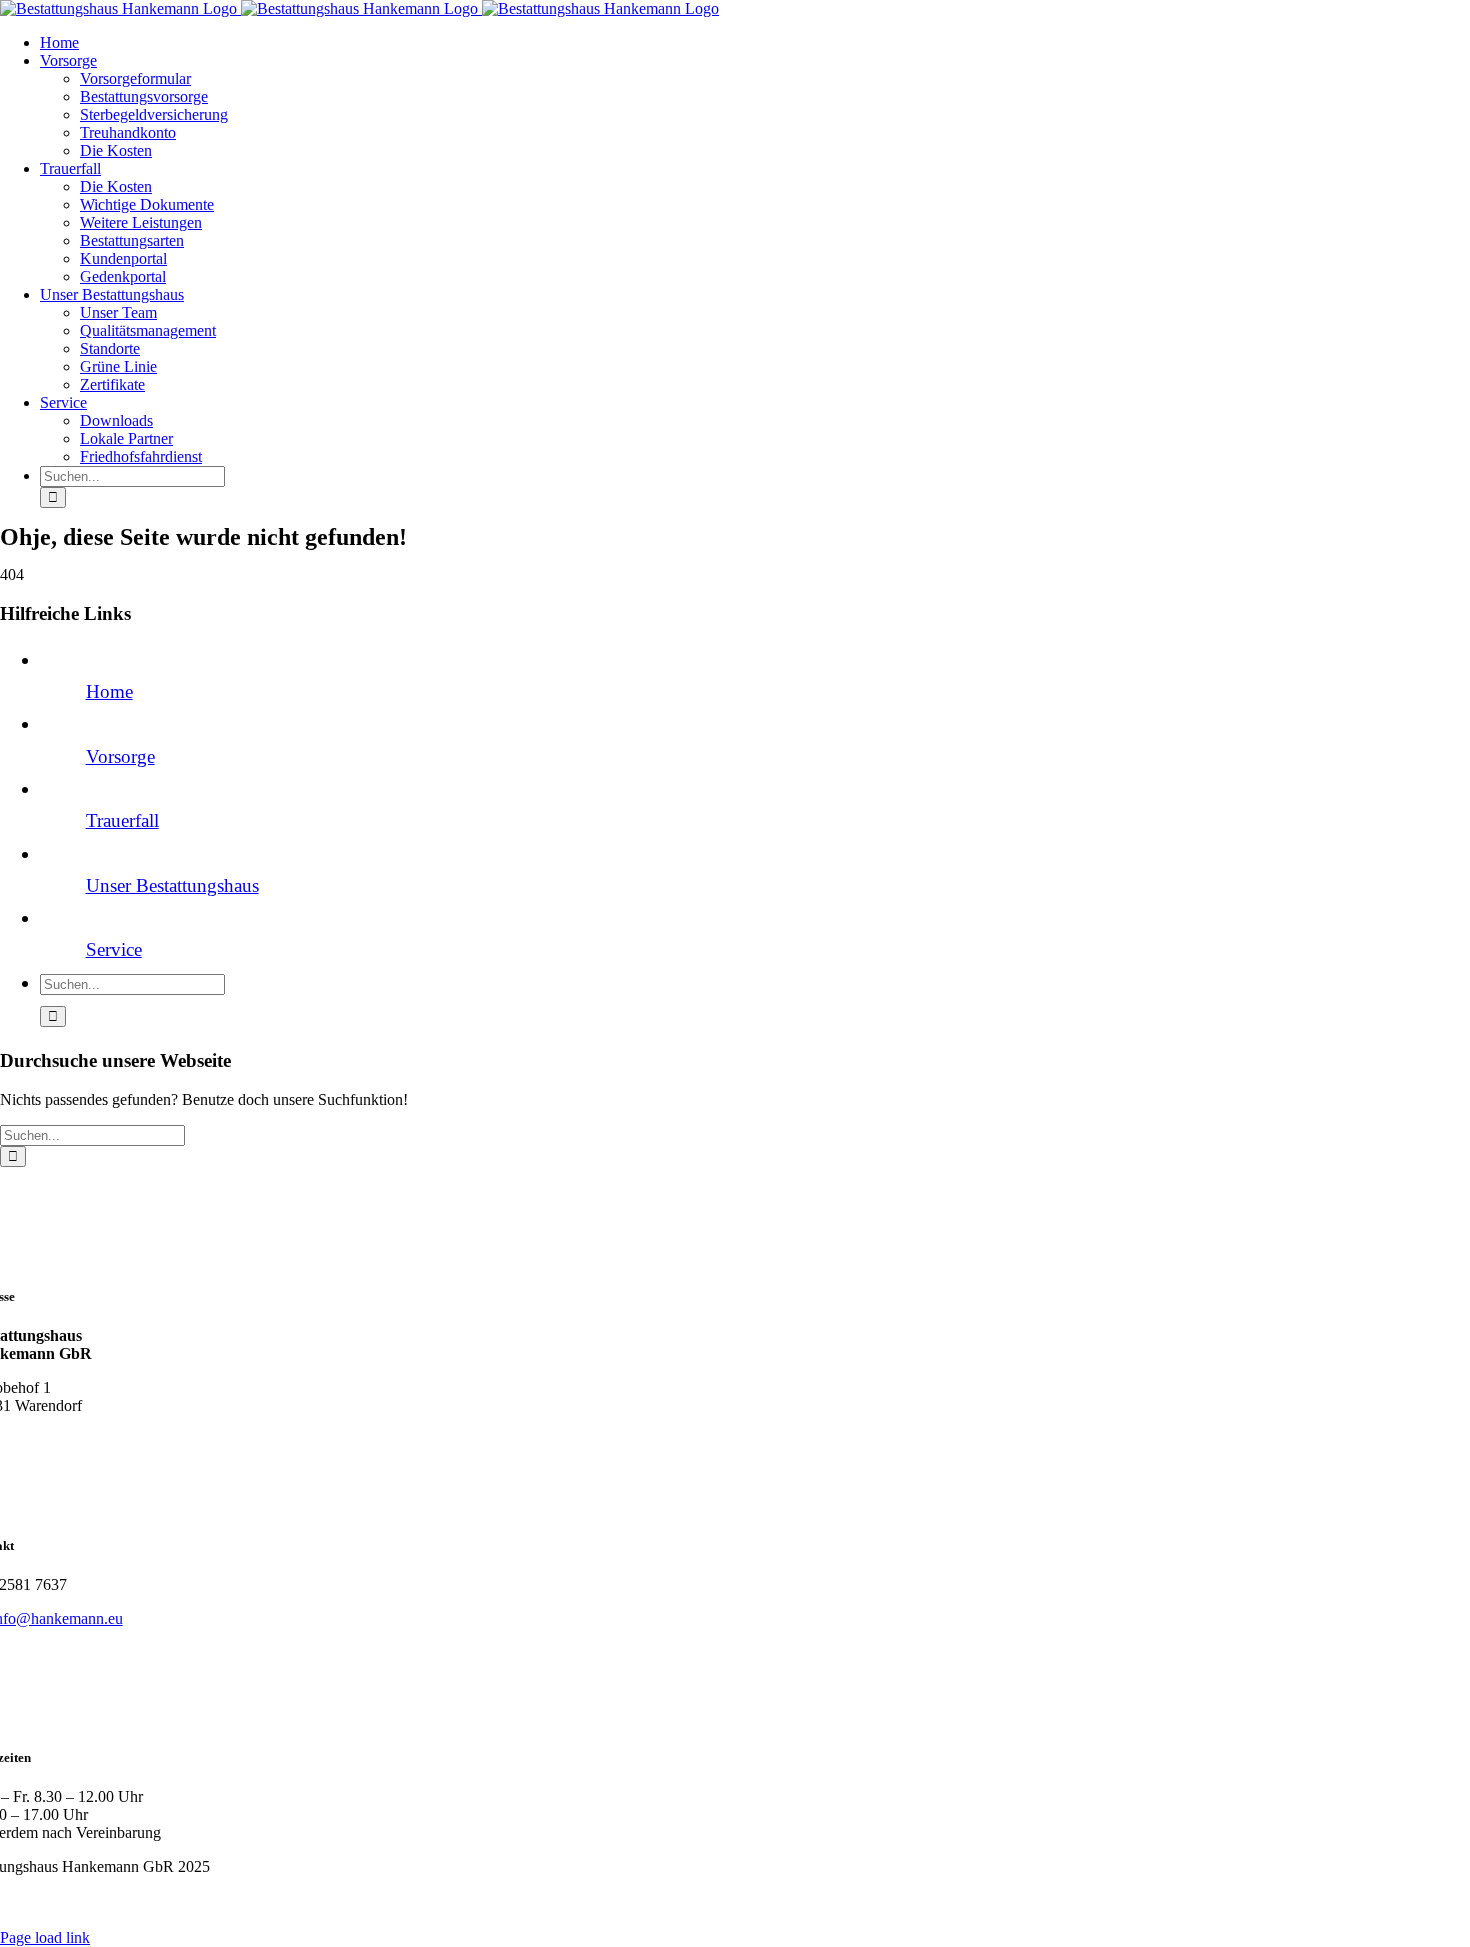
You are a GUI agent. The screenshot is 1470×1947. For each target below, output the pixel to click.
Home (109, 691)
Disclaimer (296, 1902)
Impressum (163, 1902)
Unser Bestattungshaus (172, 885)
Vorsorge (120, 756)
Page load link (45, 1937)
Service (114, 949)
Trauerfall (122, 820)
